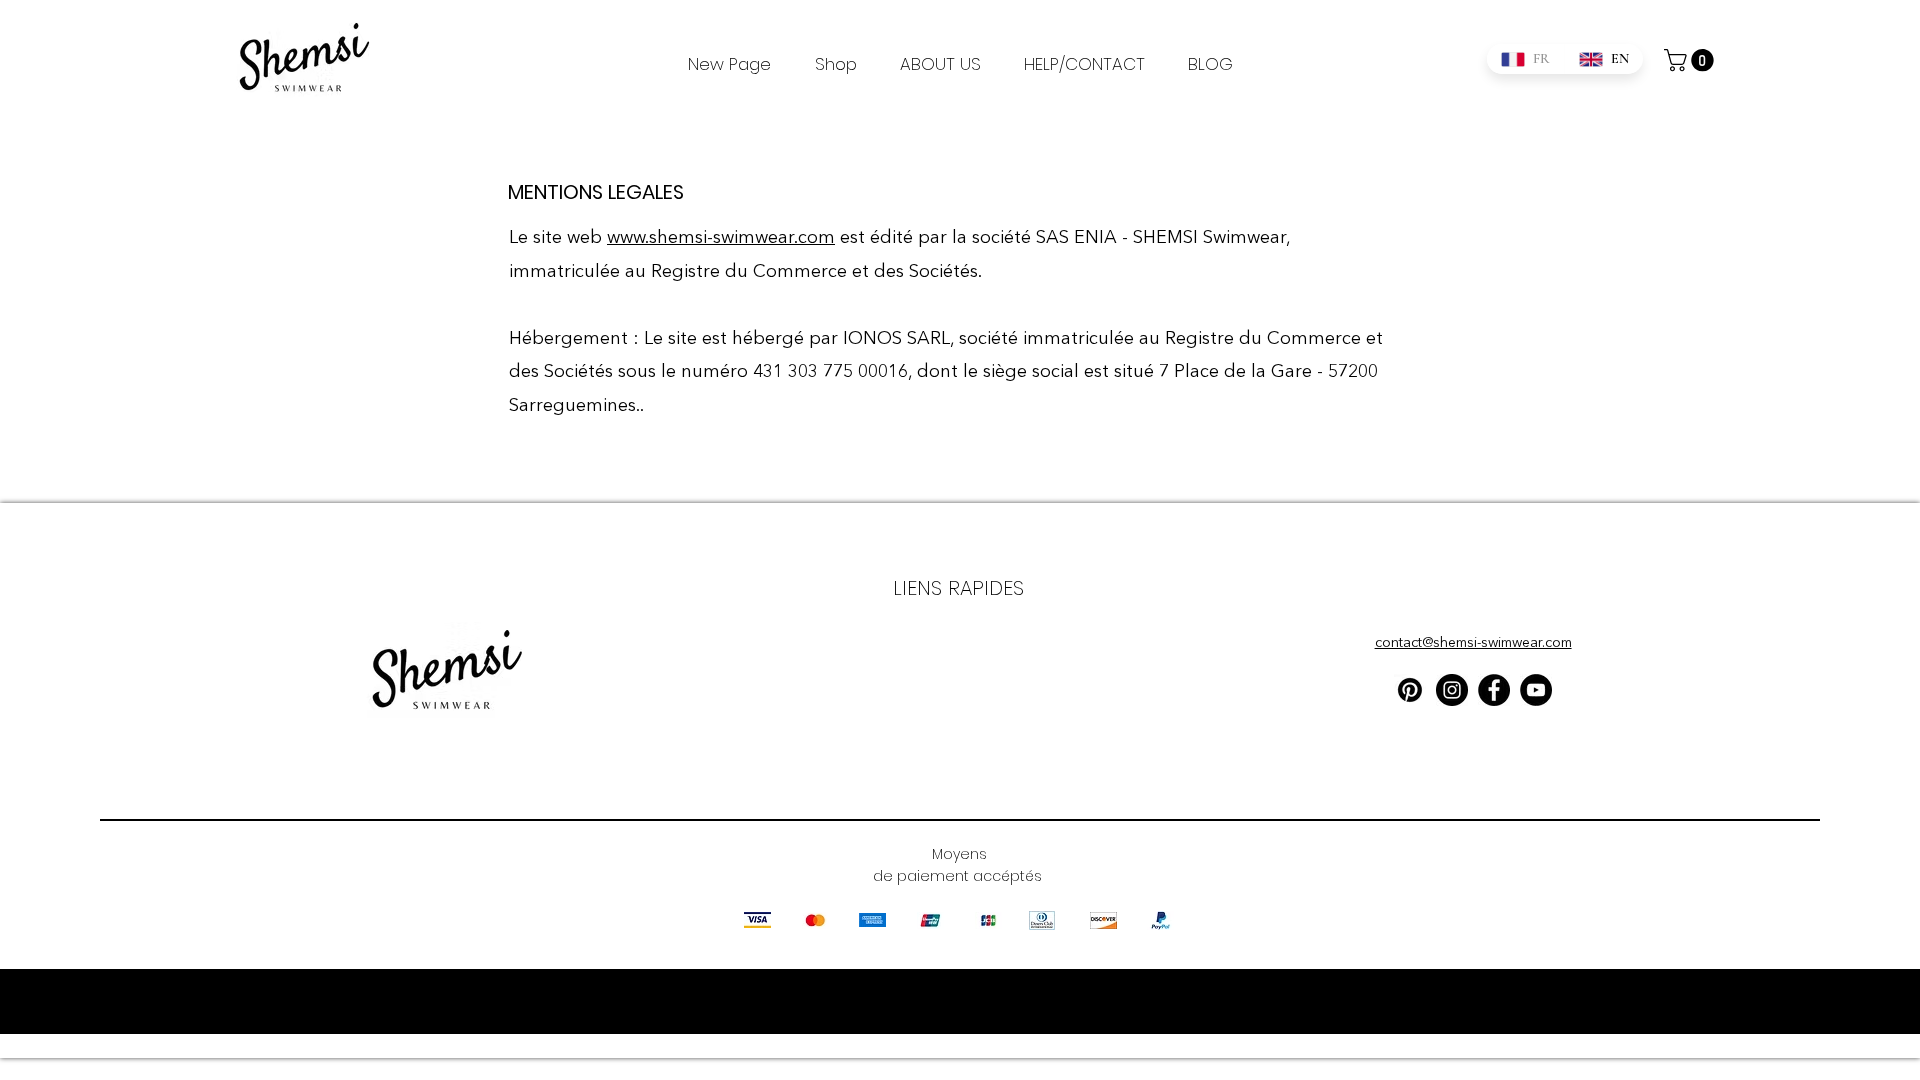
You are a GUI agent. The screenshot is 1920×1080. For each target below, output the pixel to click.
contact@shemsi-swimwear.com (1473, 643)
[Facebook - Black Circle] (1494, 690)
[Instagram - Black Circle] (1452, 690)
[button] (1691, 60)
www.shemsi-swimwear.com (721, 238)
